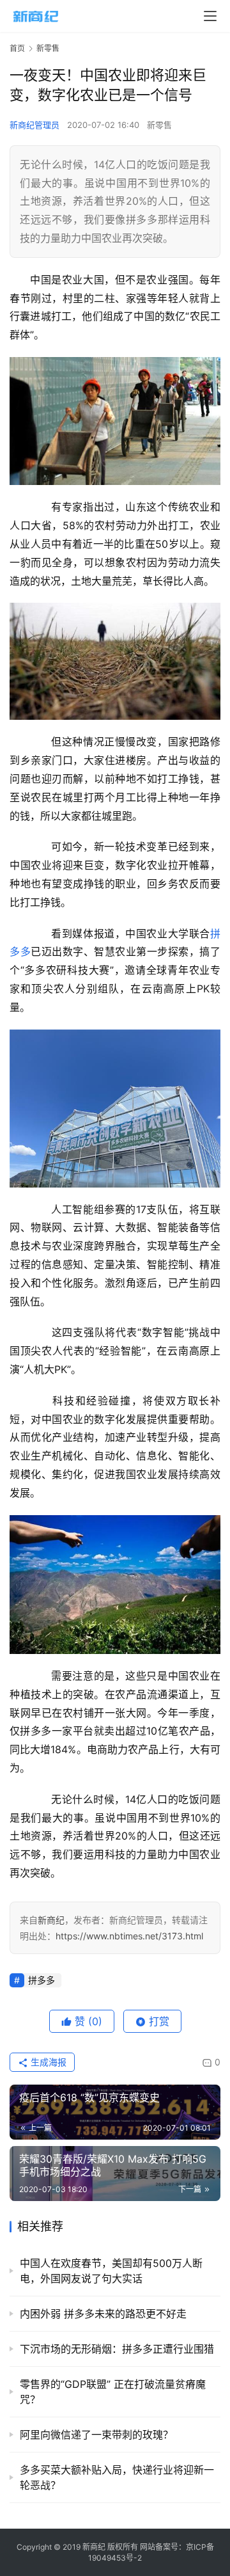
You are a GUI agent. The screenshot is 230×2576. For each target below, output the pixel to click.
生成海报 (47, 2062)
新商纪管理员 (34, 125)
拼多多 (42, 1980)
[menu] (210, 16)
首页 (17, 48)
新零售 (159, 125)
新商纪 (51, 1920)
